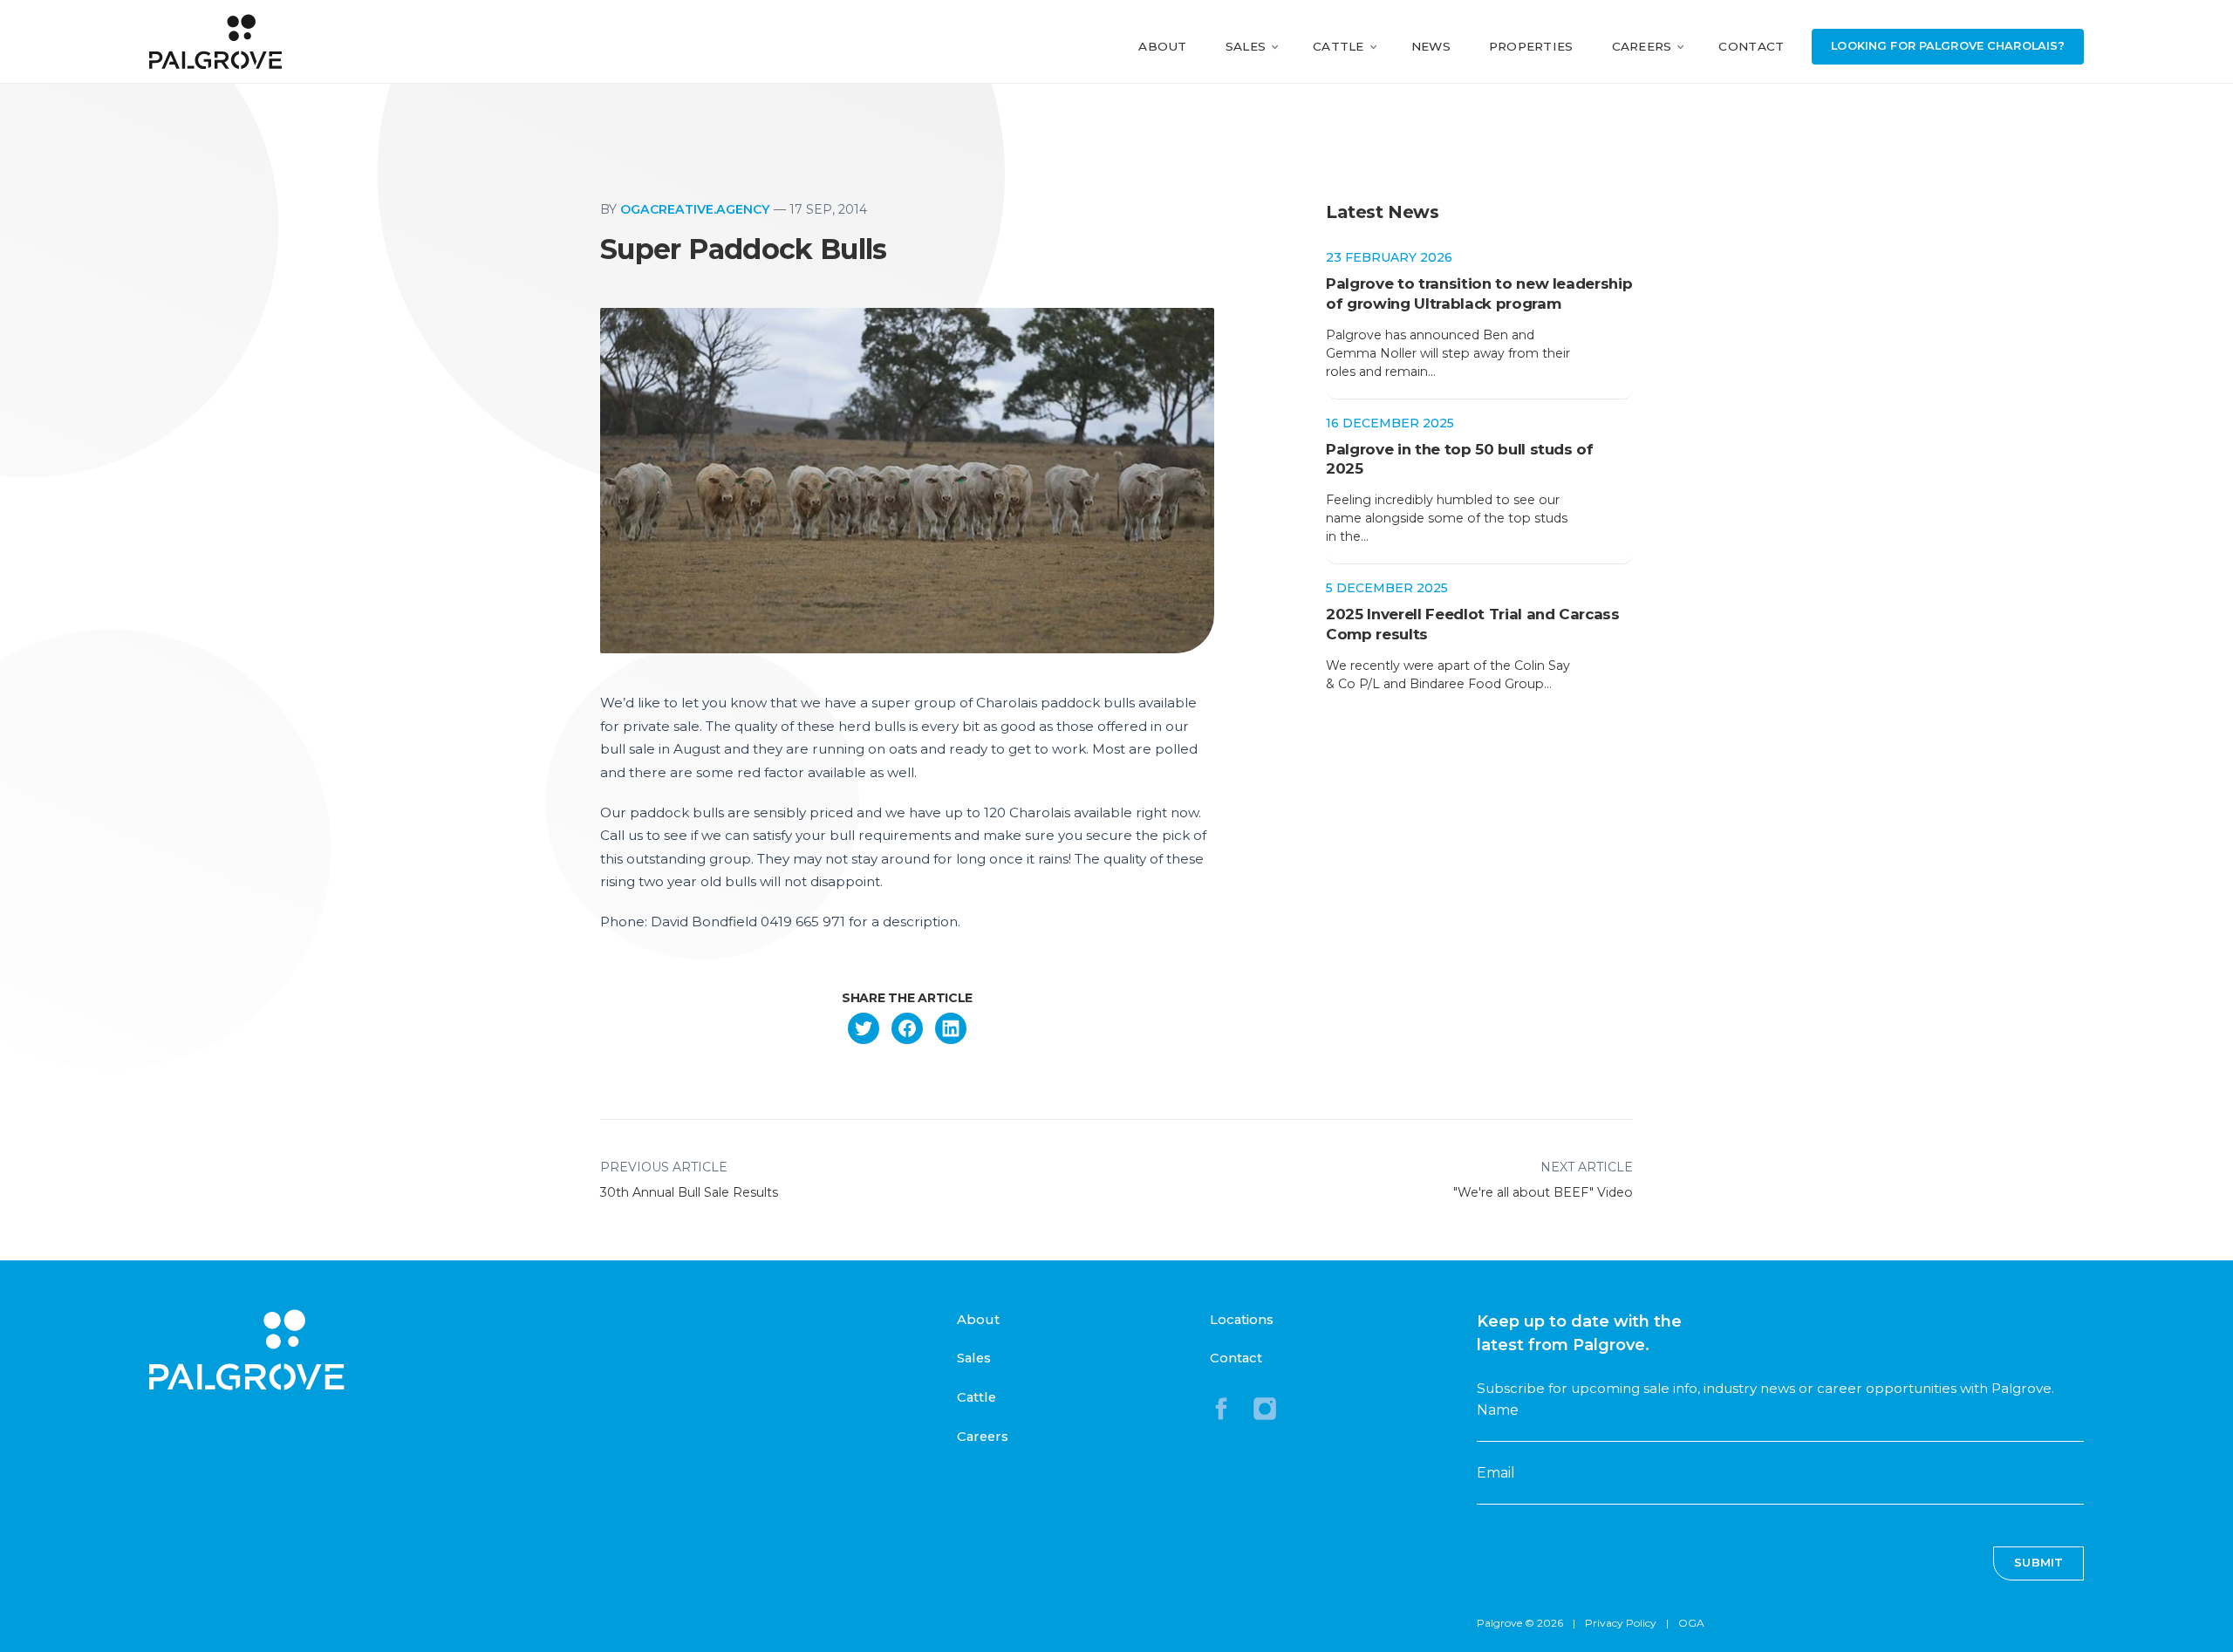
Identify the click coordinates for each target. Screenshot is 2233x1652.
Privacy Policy (1621, 1623)
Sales (1246, 46)
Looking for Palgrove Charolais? (1948, 46)
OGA (1691, 1623)
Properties (1531, 46)
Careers (1642, 46)
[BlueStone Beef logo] (216, 41)
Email (1496, 1473)
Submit (2038, 1563)
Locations (1242, 1320)
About (1162, 46)
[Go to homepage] (247, 1350)
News (1431, 46)
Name (1498, 1410)
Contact (1751, 46)
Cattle (1338, 46)
